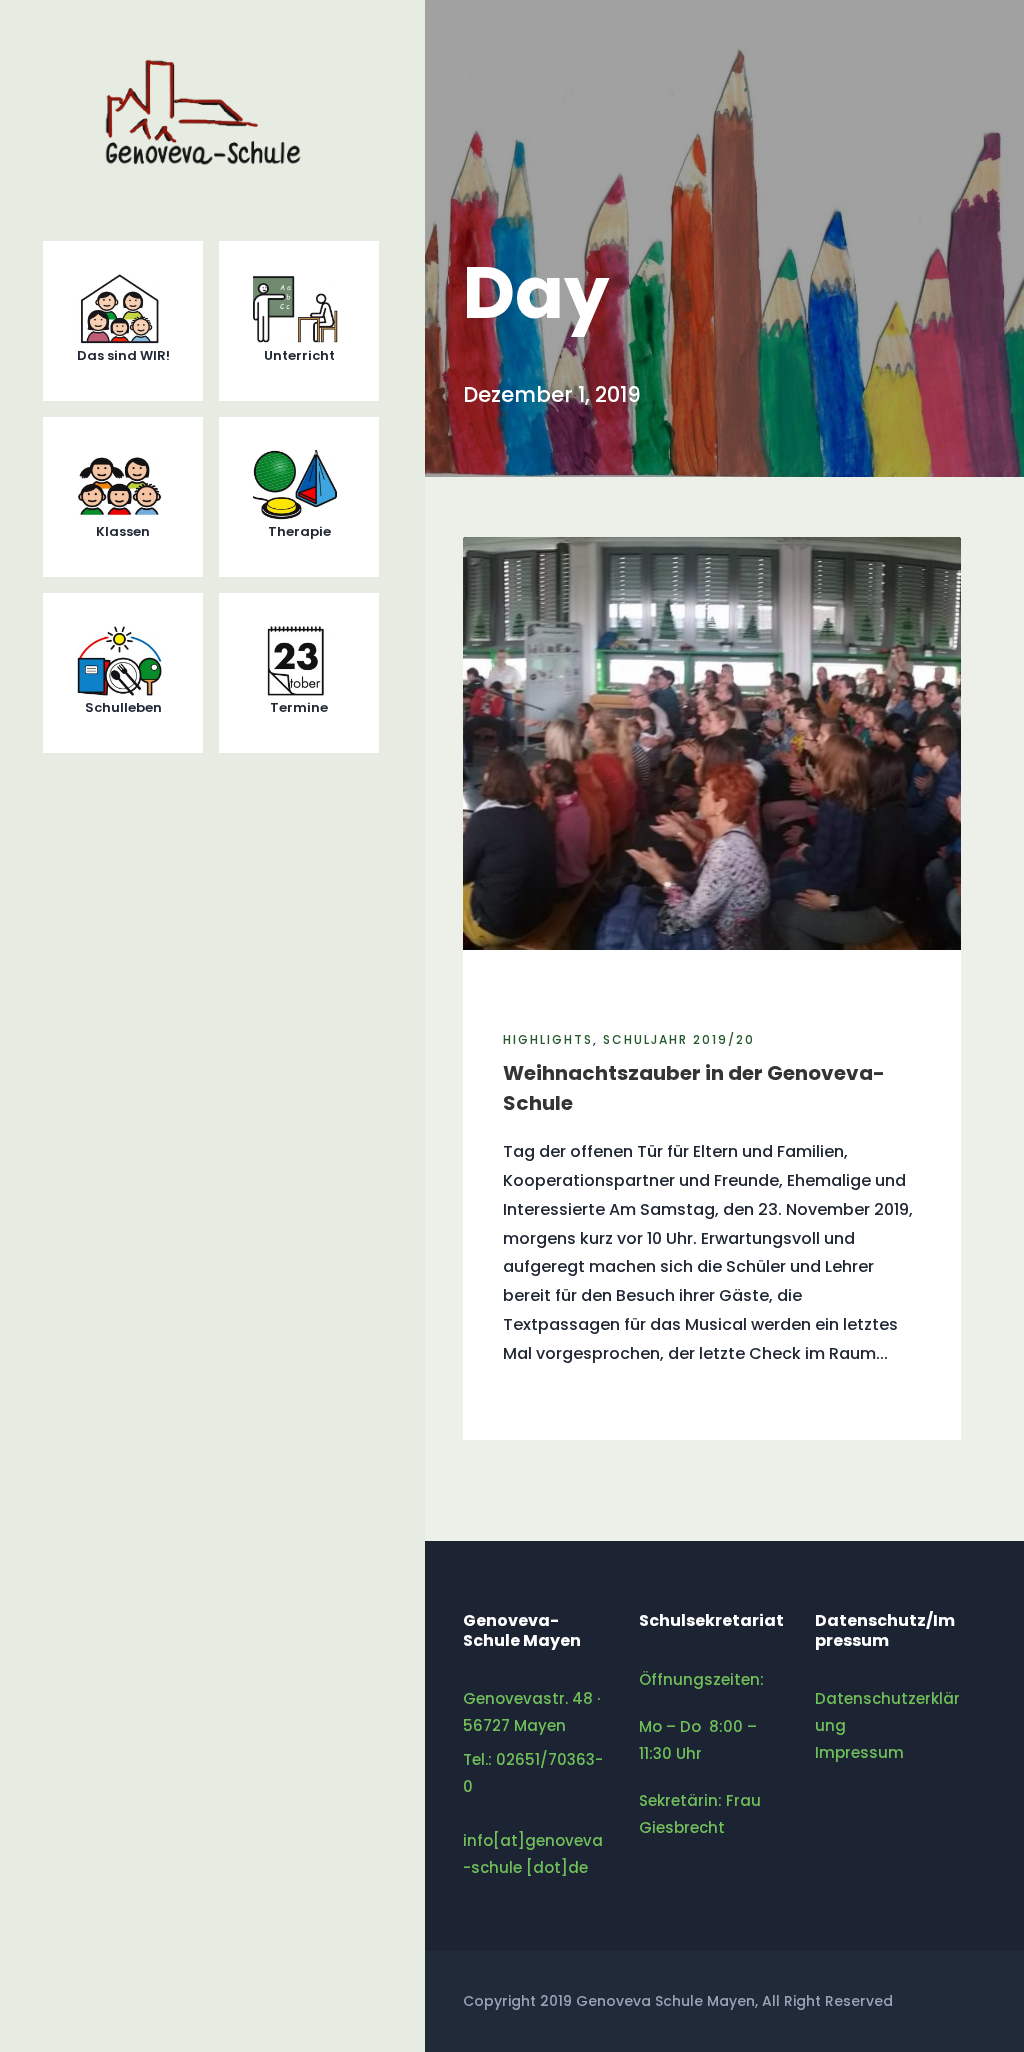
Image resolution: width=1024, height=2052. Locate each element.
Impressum (859, 1752)
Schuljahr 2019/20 (679, 1039)
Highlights (548, 1039)
